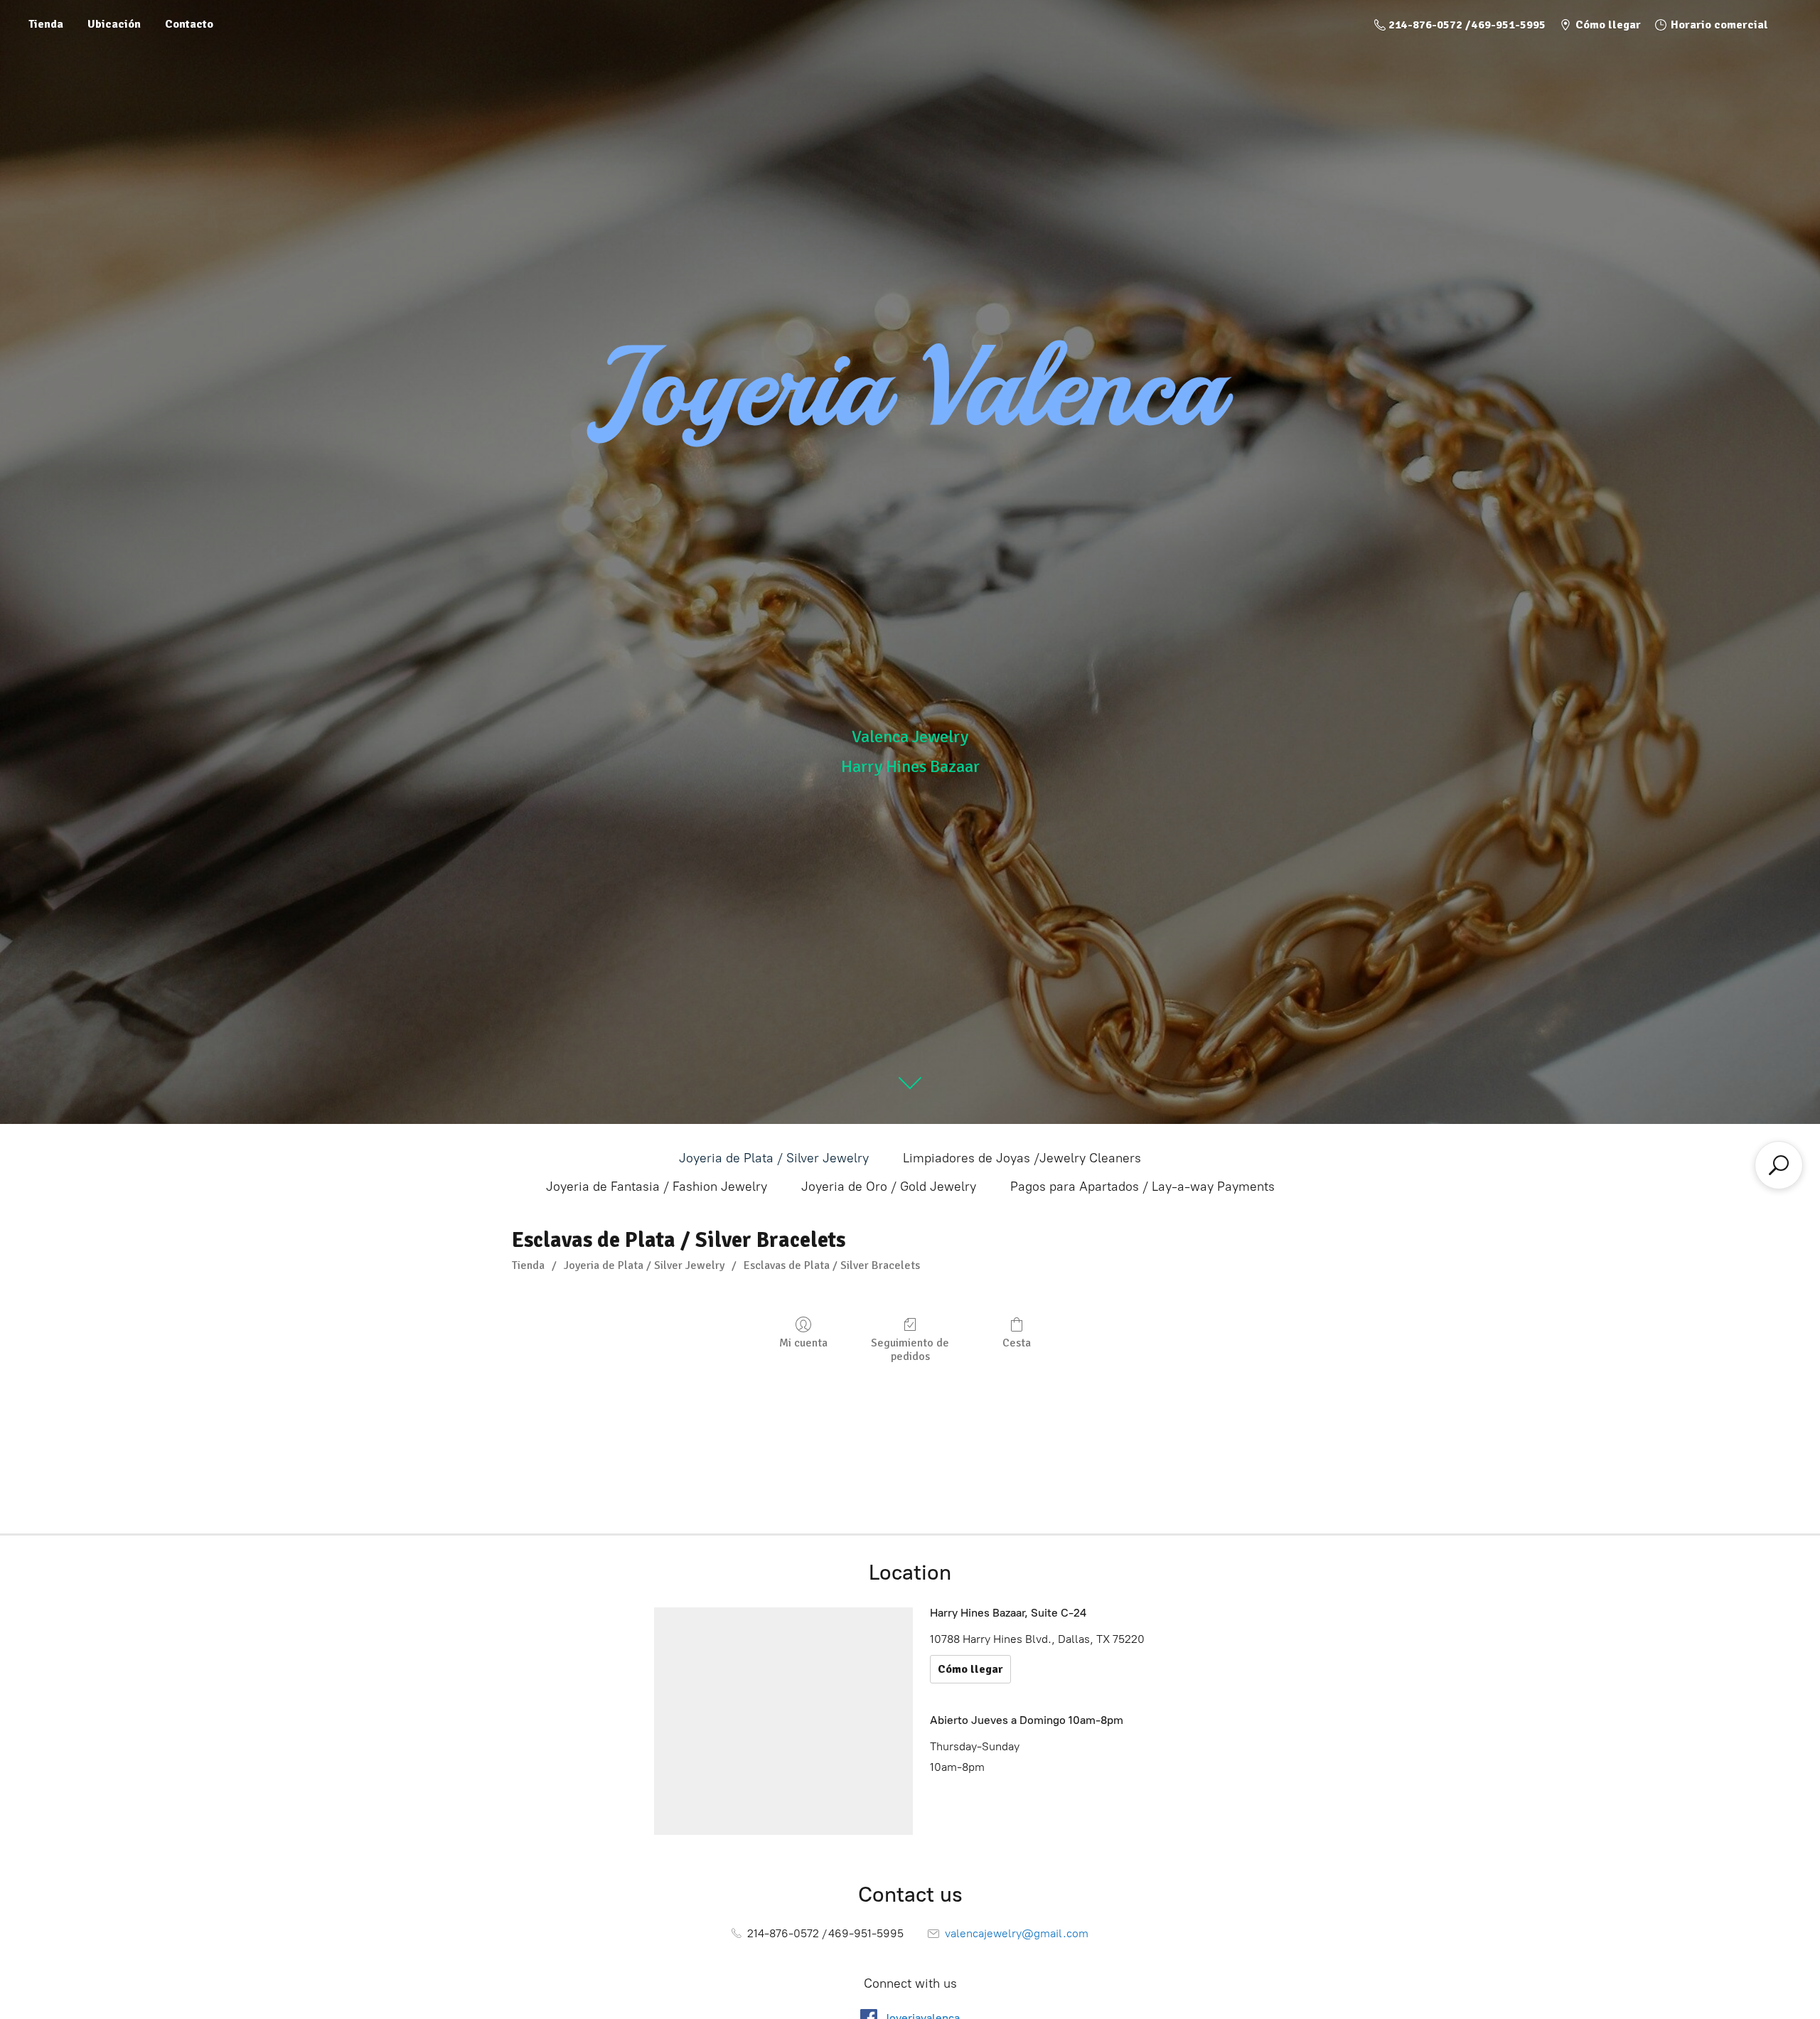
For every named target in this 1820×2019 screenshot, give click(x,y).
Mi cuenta (803, 1343)
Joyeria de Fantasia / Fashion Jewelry (657, 1187)
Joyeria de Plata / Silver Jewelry (774, 1158)
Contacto (189, 24)
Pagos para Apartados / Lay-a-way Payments (1142, 1187)
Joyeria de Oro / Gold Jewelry (889, 1187)
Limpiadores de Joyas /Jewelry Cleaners (1022, 1158)
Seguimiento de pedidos (910, 1350)
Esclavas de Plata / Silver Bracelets (832, 1265)
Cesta (1017, 1343)
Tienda (46, 24)
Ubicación (114, 24)
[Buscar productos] (1779, 1165)
